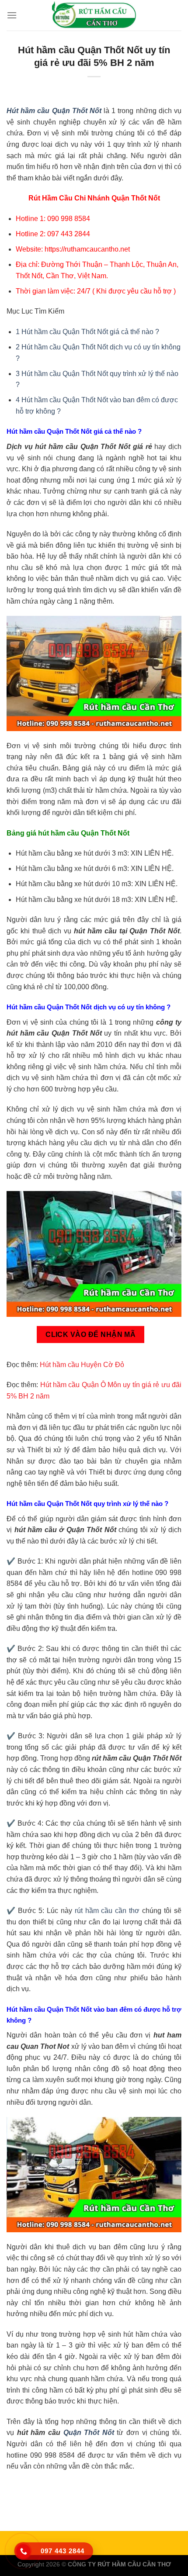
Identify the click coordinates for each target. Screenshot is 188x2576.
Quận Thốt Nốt (89, 2433)
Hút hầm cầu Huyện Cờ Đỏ (82, 1365)
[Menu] (12, 15)
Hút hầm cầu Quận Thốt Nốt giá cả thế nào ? (87, 332)
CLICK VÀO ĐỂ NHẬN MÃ (91, 1335)
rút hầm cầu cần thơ (107, 1911)
